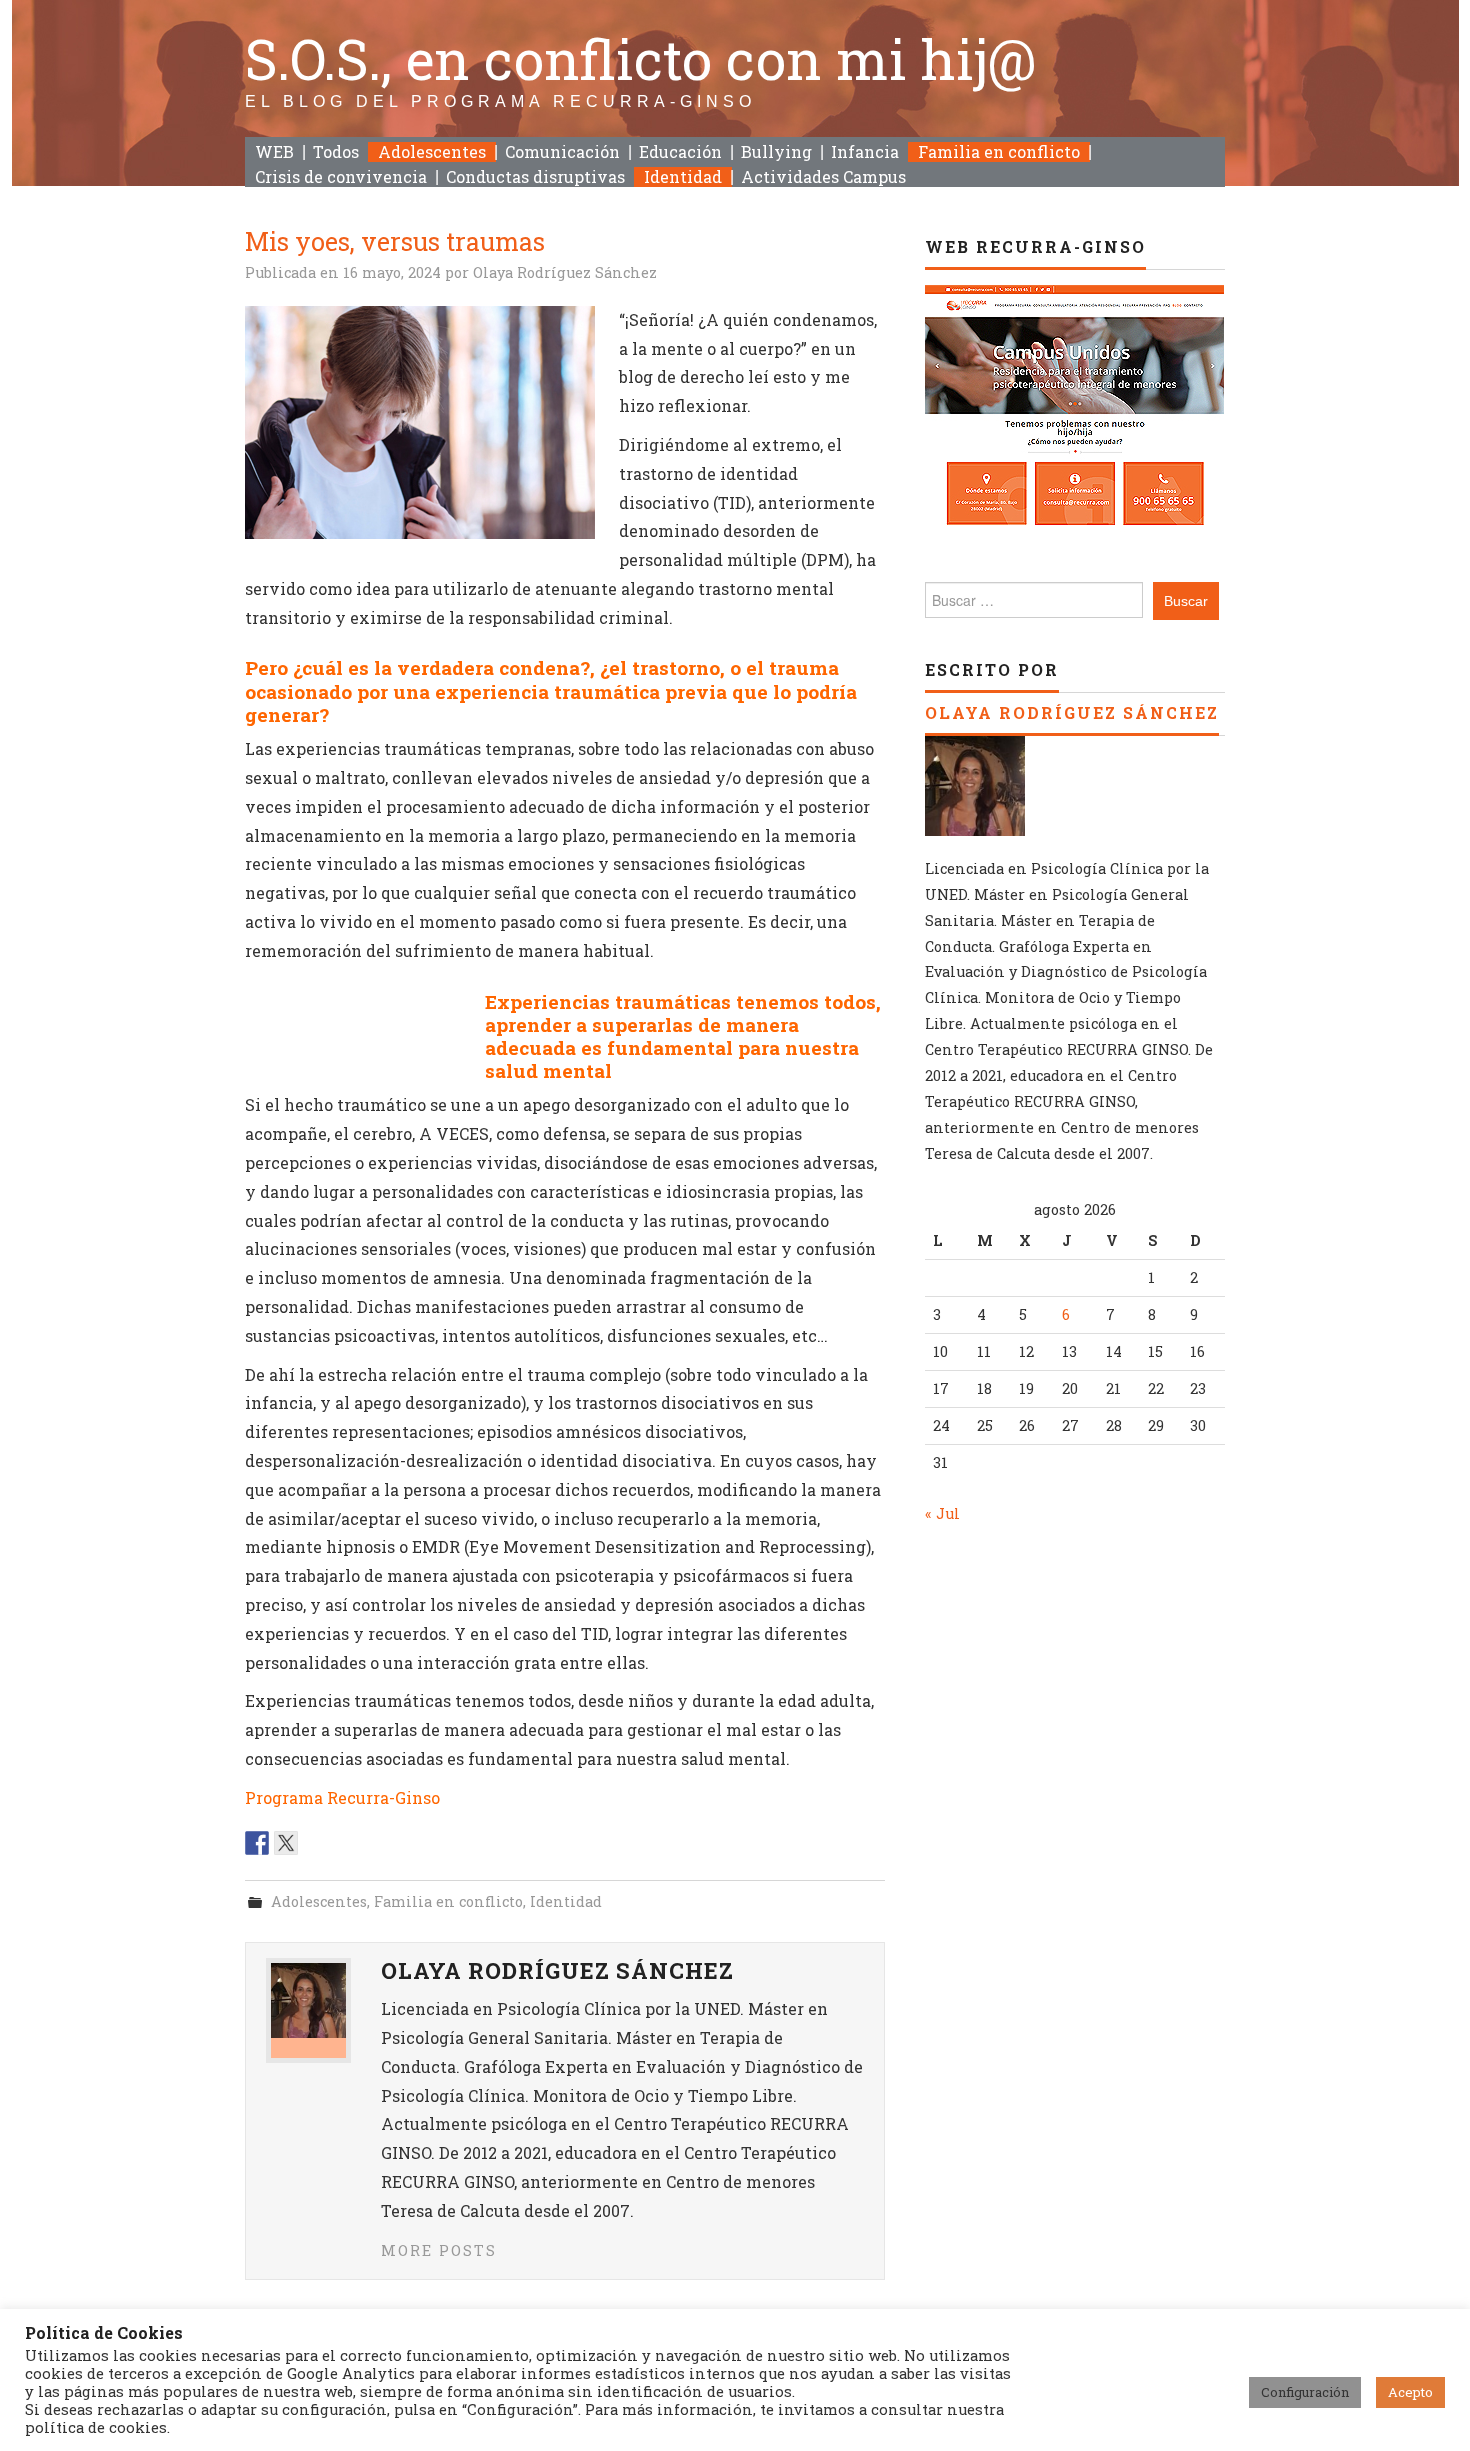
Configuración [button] (1305, 2392)
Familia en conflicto (999, 152)
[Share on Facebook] (257, 1843)
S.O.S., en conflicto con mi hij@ (641, 58)
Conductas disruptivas (535, 177)
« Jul (942, 1513)
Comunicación (562, 152)
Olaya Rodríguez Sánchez (565, 272)
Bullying (776, 152)
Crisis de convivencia (341, 177)
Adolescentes (432, 152)
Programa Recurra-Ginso (342, 1797)
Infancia (865, 152)
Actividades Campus (823, 177)
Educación (680, 152)
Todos (336, 152)
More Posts (439, 2250)
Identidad (683, 177)
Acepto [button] (1410, 2392)
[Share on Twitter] (286, 1843)
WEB (274, 152)
